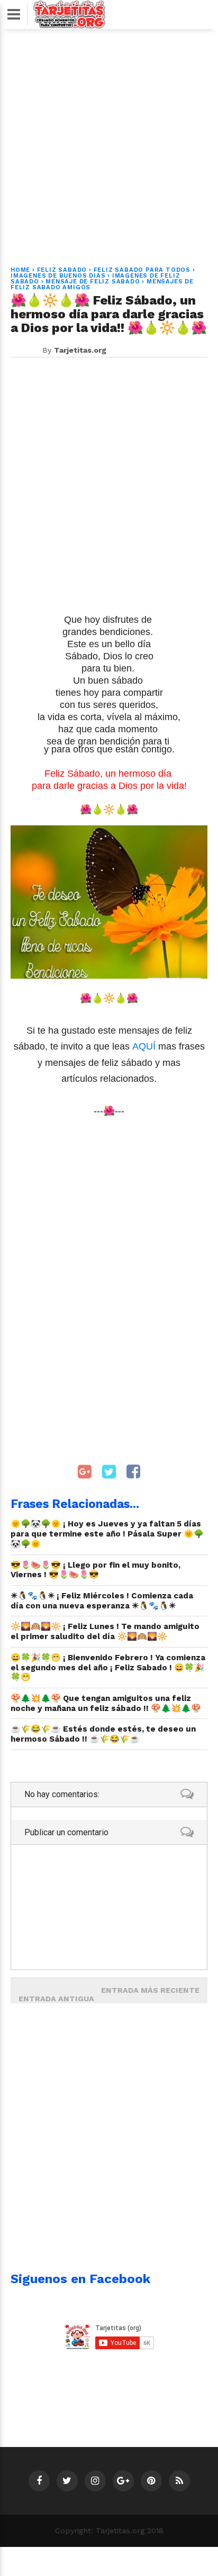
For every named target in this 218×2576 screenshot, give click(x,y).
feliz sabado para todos (142, 270)
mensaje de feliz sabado (93, 282)
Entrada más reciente (150, 1990)
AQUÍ (145, 1046)
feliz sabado (62, 270)
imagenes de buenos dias (58, 276)
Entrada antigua (56, 1999)
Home (20, 270)
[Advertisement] (109, 141)
